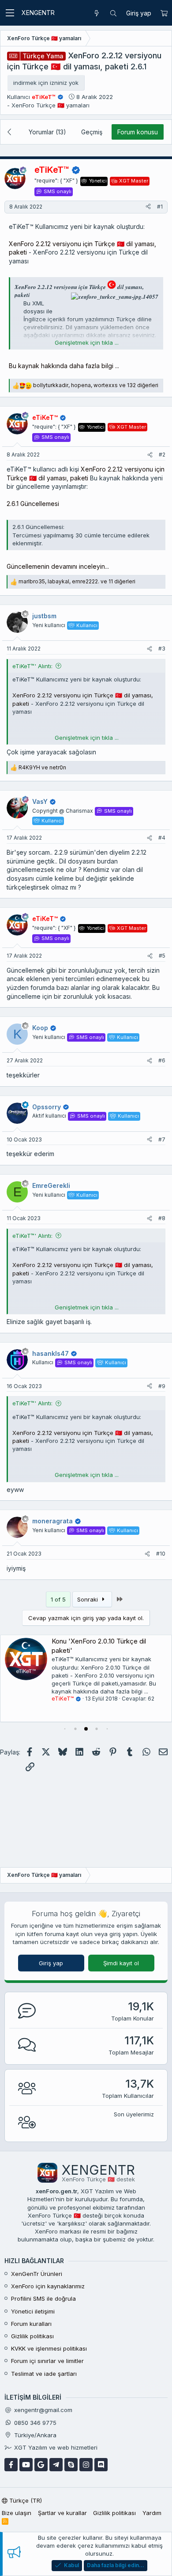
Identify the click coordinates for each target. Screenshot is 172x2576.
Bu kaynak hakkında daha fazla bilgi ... (64, 366)
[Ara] (113, 13)
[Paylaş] (148, 207)
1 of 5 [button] (58, 1599)
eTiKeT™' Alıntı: (32, 666)
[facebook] (11, 2465)
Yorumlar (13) (47, 132)
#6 (162, 1060)
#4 (162, 838)
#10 (161, 1554)
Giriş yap (51, 1963)
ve (42, 767)
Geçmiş (92, 132)
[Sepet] (164, 13)
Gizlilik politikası (32, 2336)
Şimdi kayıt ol (121, 1963)
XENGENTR (38, 13)
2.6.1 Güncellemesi (33, 504)
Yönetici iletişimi (33, 2311)
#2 (162, 455)
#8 (162, 1218)
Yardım (152, 2513)
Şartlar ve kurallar (62, 2513)
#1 (160, 207)
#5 (162, 956)
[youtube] (26, 2465)
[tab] (65, 1729)
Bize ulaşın (17, 2513)
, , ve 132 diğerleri (96, 385)
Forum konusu (138, 132)
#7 (162, 1140)
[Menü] (10, 13)
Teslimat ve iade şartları (44, 2374)
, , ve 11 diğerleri (77, 581)
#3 (162, 649)
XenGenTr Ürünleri (37, 2274)
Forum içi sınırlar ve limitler (47, 2361)
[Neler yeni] (97, 13)
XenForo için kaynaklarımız (48, 2286)
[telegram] (56, 2465)
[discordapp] (101, 2465)
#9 (162, 1386)
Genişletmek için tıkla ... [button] (87, 342)
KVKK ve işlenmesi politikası (49, 2348)
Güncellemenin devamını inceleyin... (58, 566)
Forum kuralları (31, 2324)
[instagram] (86, 2465)
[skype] (71, 2465)
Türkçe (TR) (25, 2500)
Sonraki (88, 1599)
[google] (41, 2465)
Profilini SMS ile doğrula (43, 2298)
